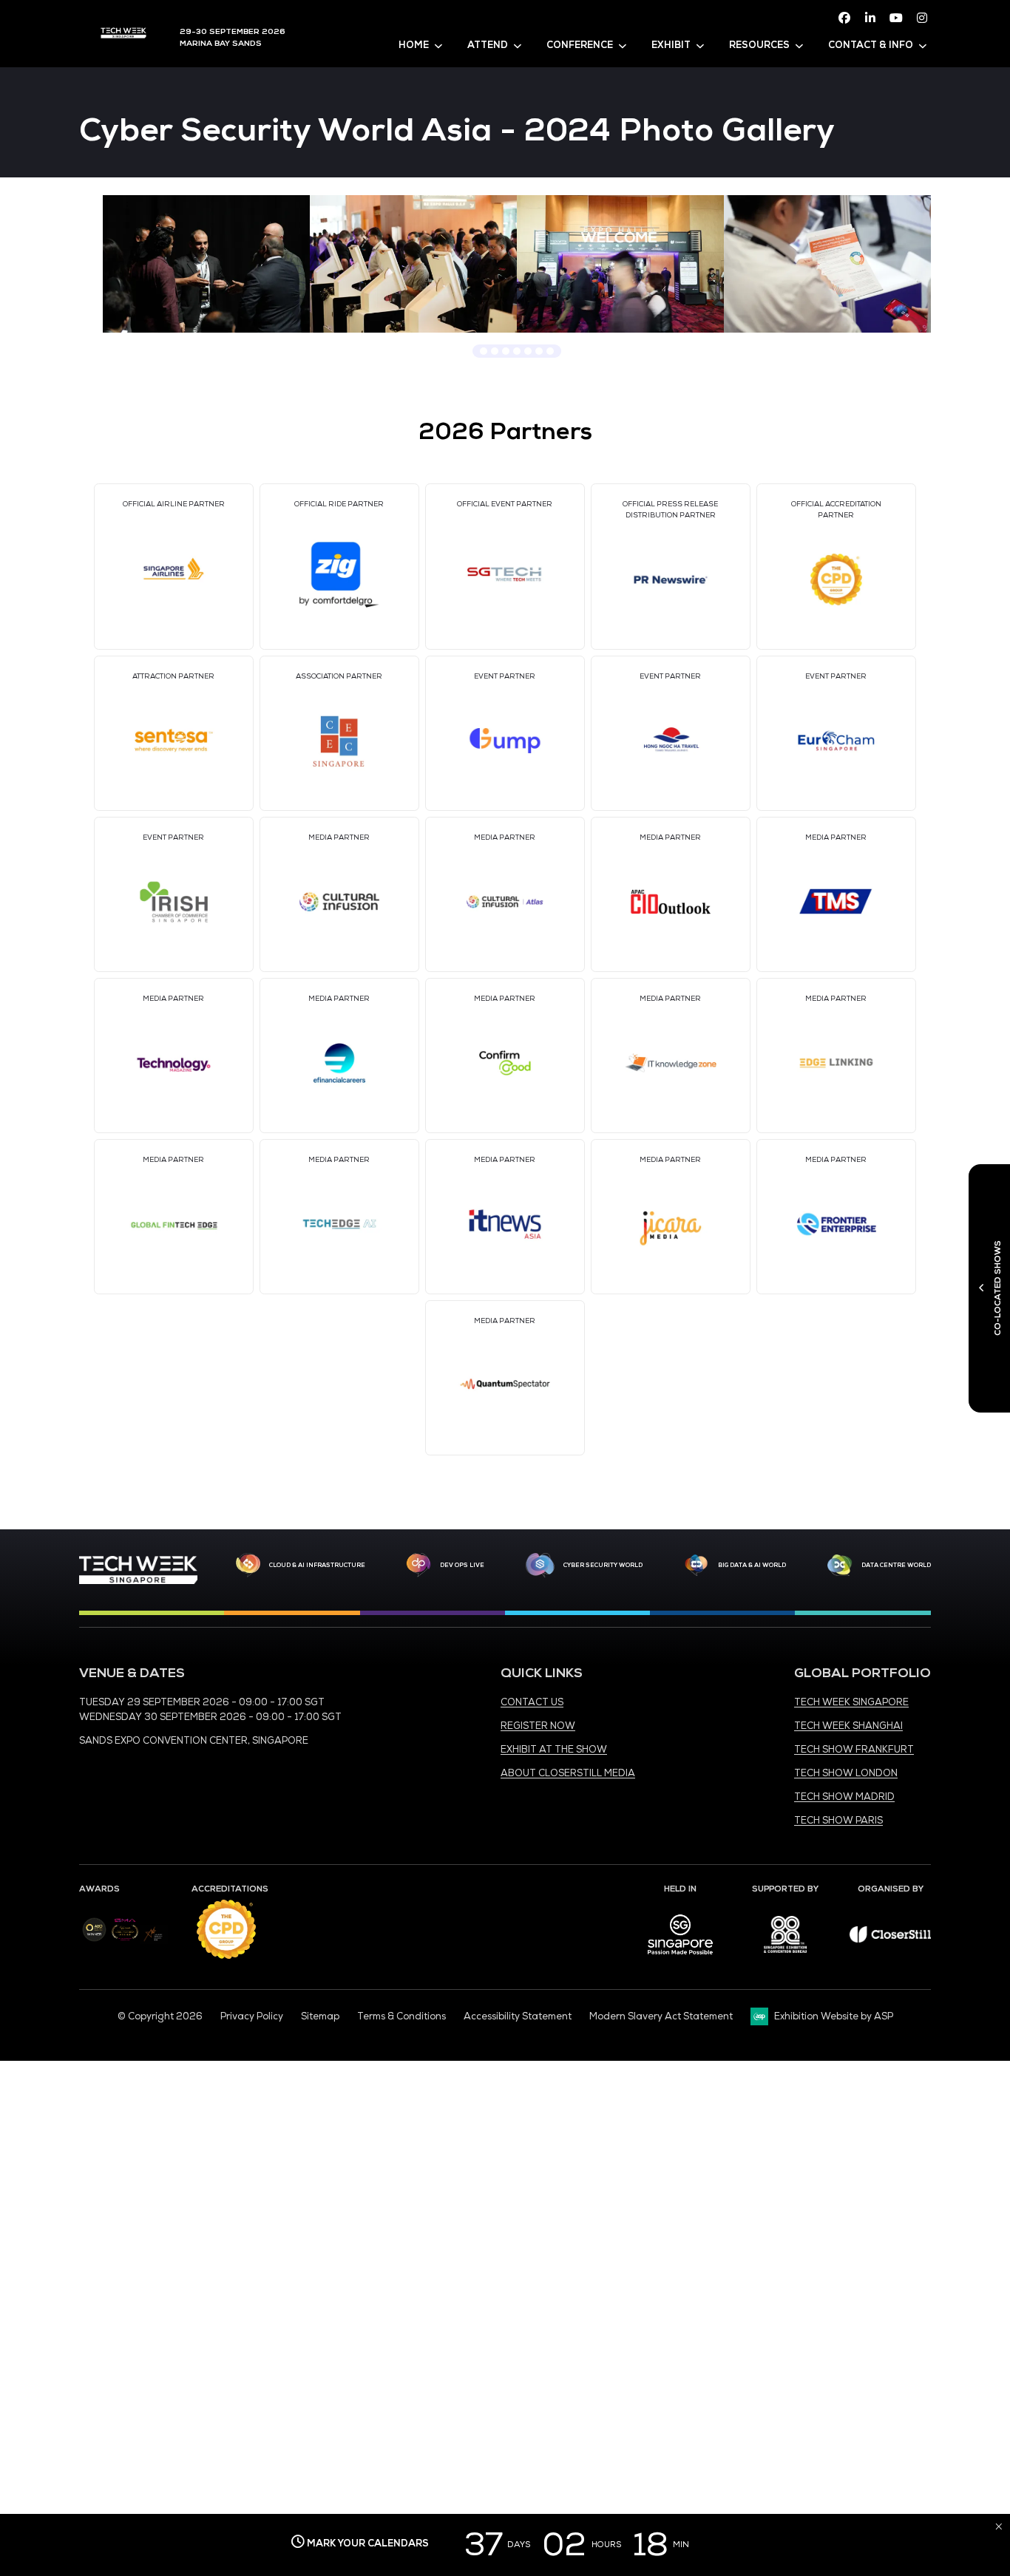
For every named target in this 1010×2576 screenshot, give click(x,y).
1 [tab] (484, 351)
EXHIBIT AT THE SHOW (554, 1750)
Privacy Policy (252, 2016)
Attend (488, 45)
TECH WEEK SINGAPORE (851, 1702)
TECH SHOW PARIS (838, 1821)
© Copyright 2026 (160, 2016)
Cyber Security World (603, 1565)
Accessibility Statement (518, 2016)
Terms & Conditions (401, 2016)
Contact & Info (871, 45)
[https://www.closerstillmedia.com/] (890, 1940)
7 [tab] (550, 351)
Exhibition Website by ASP (834, 2016)
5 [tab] (528, 351)
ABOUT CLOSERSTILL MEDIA (568, 1773)
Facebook (844, 18)
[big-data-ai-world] (697, 1566)
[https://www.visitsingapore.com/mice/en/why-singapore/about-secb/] (680, 1960)
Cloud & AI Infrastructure (317, 1565)
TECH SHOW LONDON (846, 1773)
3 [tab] (506, 351)
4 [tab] (517, 351)
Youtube (896, 18)
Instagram (922, 18)
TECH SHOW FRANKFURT (854, 1750)
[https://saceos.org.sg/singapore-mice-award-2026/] (125, 1942)
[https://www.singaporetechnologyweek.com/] (138, 1581)
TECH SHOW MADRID (844, 1797)
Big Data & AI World (752, 1565)
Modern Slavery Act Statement (661, 2016)
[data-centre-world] (840, 1566)
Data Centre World (896, 1565)
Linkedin (870, 18)
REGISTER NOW (538, 1726)
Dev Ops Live (462, 1565)
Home (414, 45)
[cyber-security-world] (540, 1566)
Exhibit (671, 45)
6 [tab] (539, 351)
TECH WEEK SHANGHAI (848, 1726)
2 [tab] (495, 351)
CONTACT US (532, 1702)
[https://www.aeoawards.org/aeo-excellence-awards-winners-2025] (94, 1939)
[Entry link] (206, 264)
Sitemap (320, 2016)
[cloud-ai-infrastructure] (248, 1565)
